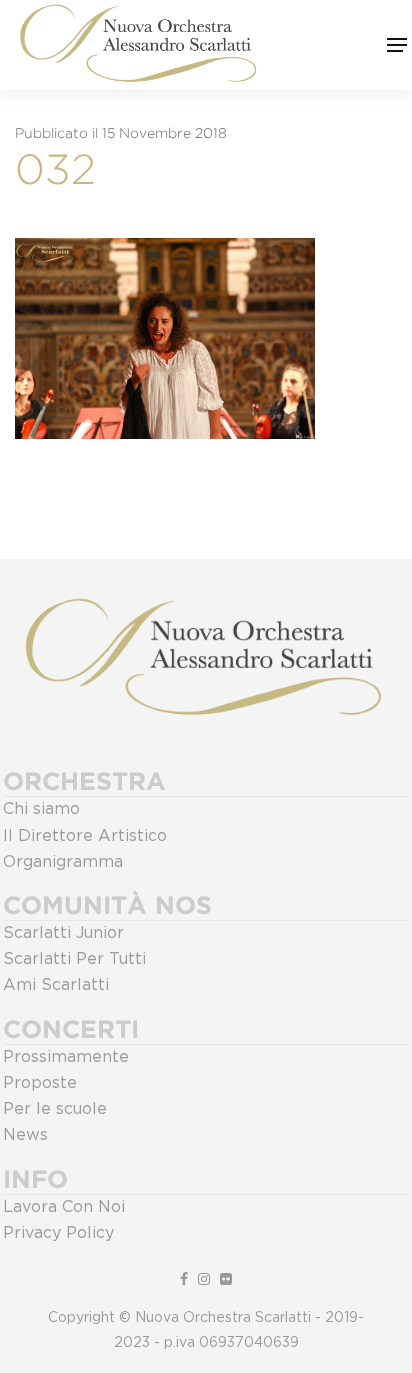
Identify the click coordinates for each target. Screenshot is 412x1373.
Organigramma (63, 862)
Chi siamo (41, 809)
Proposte (40, 1083)
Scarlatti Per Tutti (74, 959)
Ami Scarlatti (56, 985)
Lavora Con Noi (64, 1207)
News (25, 1135)
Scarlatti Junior (63, 933)
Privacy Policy (58, 1233)
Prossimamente (66, 1057)
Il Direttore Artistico (85, 836)
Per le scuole (55, 1109)
